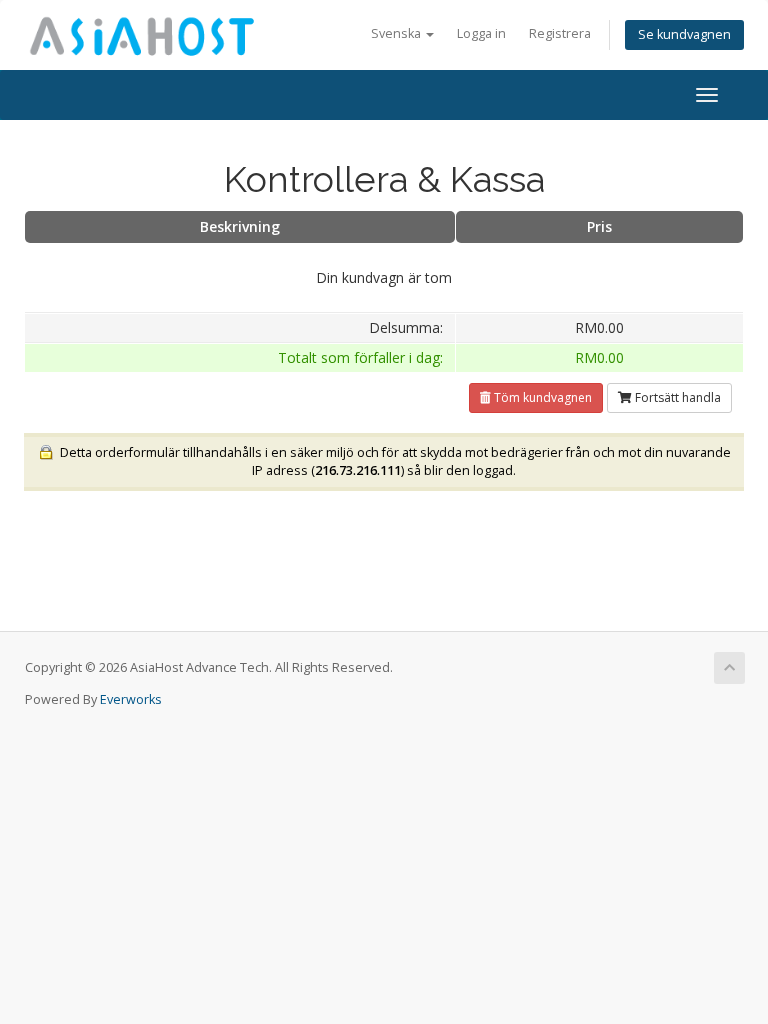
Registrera (560, 33)
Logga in (481, 33)
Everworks (131, 699)
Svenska (397, 33)
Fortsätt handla (676, 397)
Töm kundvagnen (541, 397)
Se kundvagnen (684, 34)
